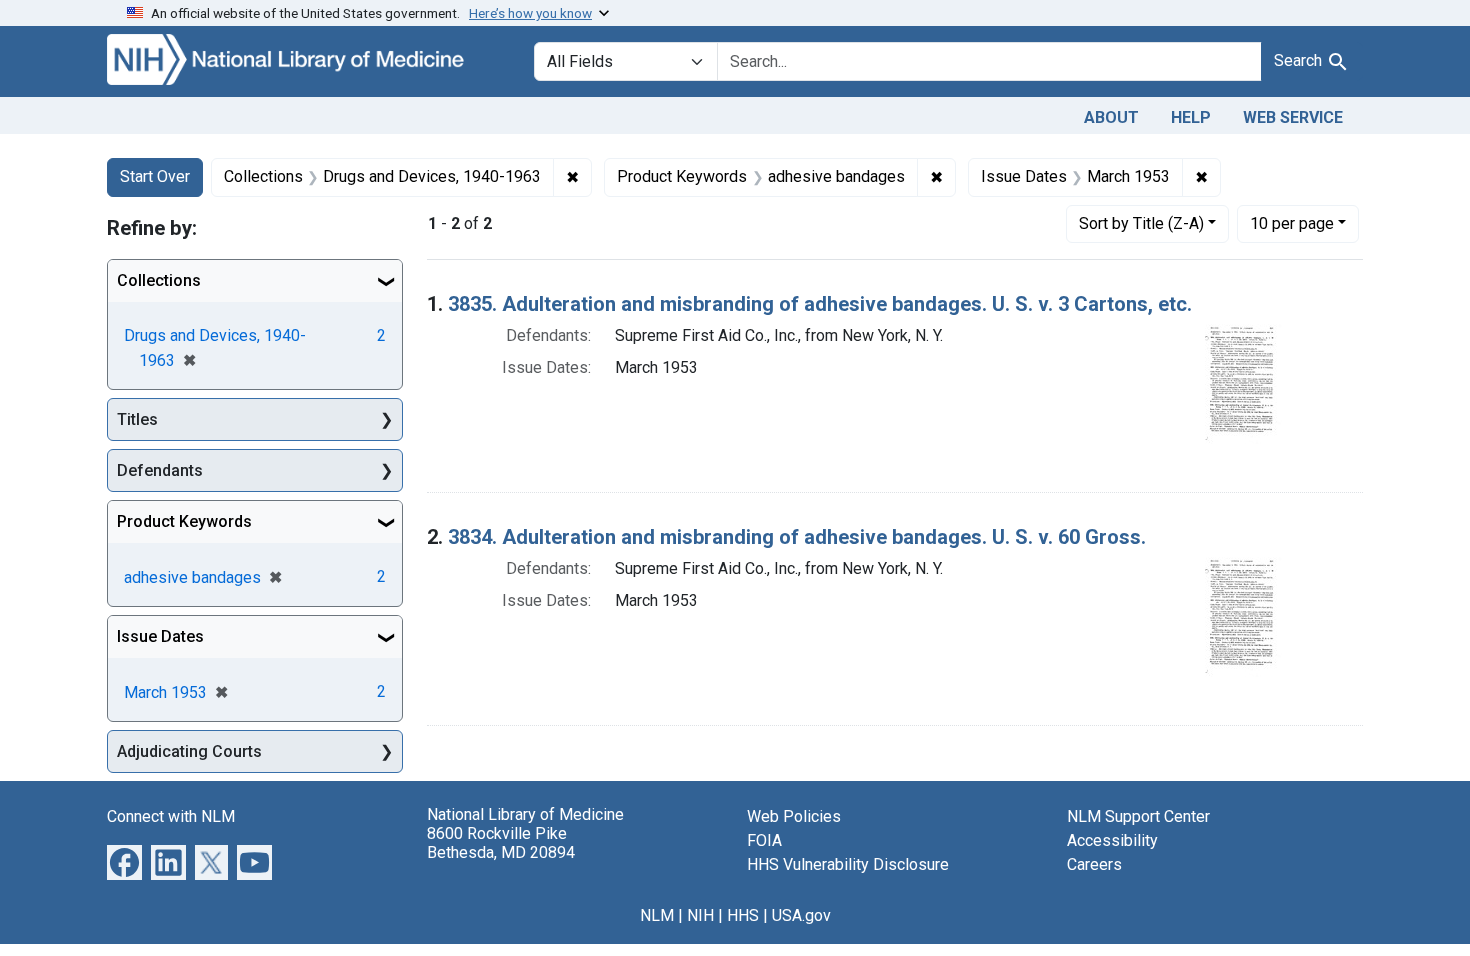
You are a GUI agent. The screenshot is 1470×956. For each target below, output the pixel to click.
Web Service (1293, 117)
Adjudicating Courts (189, 751)
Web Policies (794, 816)
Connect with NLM (171, 816)
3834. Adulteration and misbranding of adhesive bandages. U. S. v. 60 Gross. (797, 537)
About (1111, 117)
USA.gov (801, 915)
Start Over (155, 176)
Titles (137, 419)
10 (1292, 223)
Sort (1141, 223)
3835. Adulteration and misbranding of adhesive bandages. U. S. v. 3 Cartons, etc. (820, 304)
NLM (657, 915)
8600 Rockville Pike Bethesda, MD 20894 (501, 843)
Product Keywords (184, 521)
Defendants (160, 470)
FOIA (764, 840)
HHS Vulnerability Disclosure (848, 864)
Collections (159, 280)
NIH (700, 915)
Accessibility (1112, 840)
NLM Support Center (1138, 816)
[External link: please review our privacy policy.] (124, 861)
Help (1191, 117)
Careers (1094, 864)
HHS (743, 915)
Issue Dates (160, 636)
